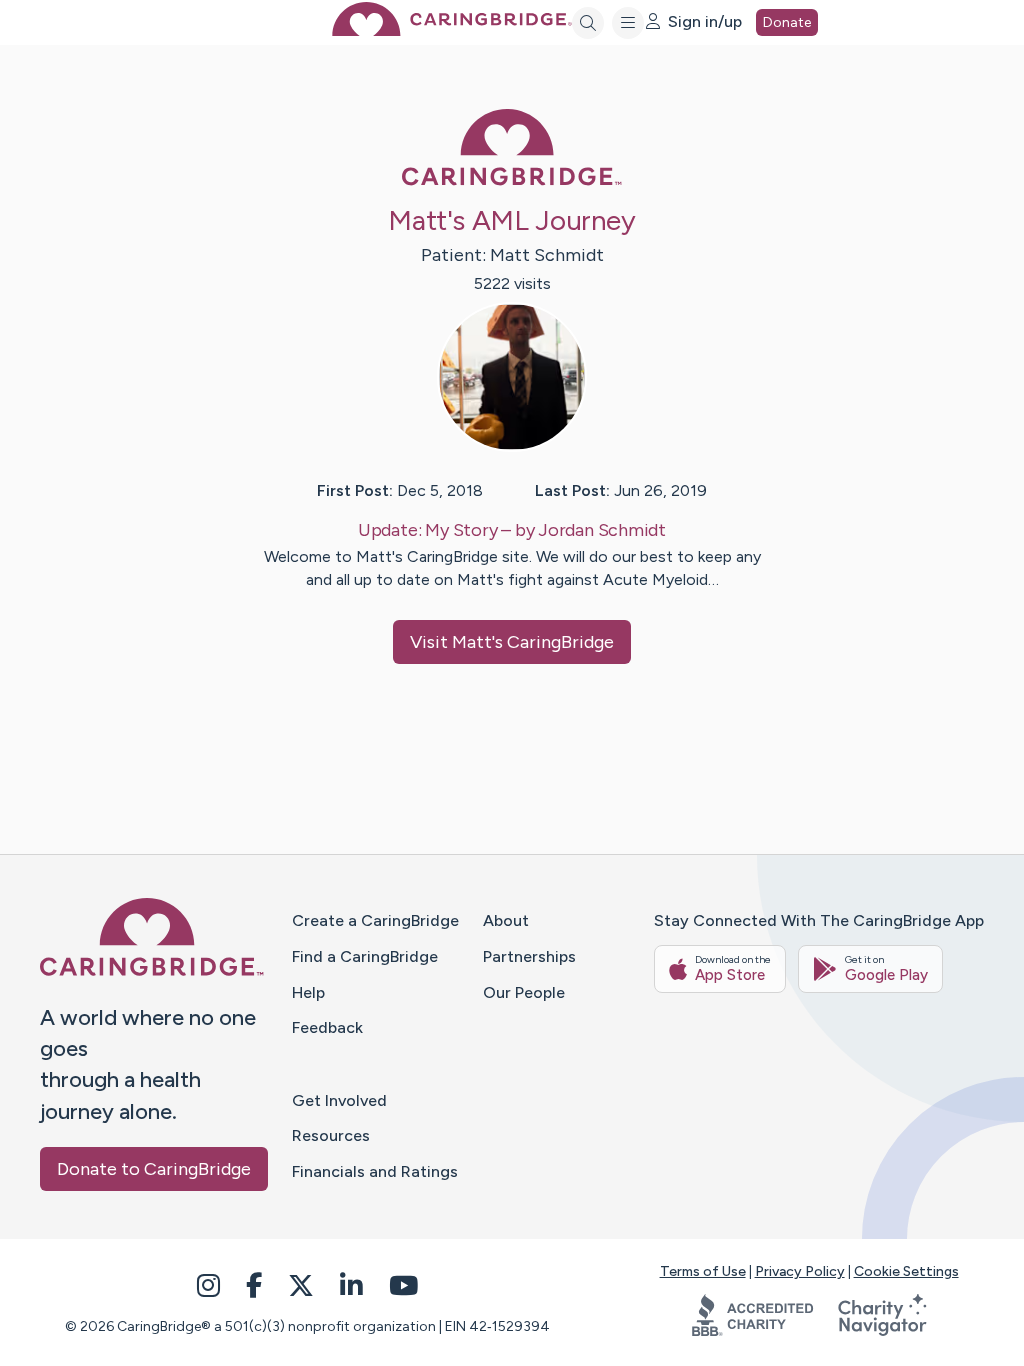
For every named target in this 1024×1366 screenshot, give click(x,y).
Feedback (327, 1027)
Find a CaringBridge (365, 956)
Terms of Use (703, 1271)
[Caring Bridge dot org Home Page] (452, 30)
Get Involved (339, 1100)
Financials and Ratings (375, 1171)
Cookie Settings (906, 1271)
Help (308, 992)
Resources (331, 1135)
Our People (524, 992)
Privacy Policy (800, 1271)
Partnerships (529, 956)
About (506, 920)
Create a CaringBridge (375, 920)
